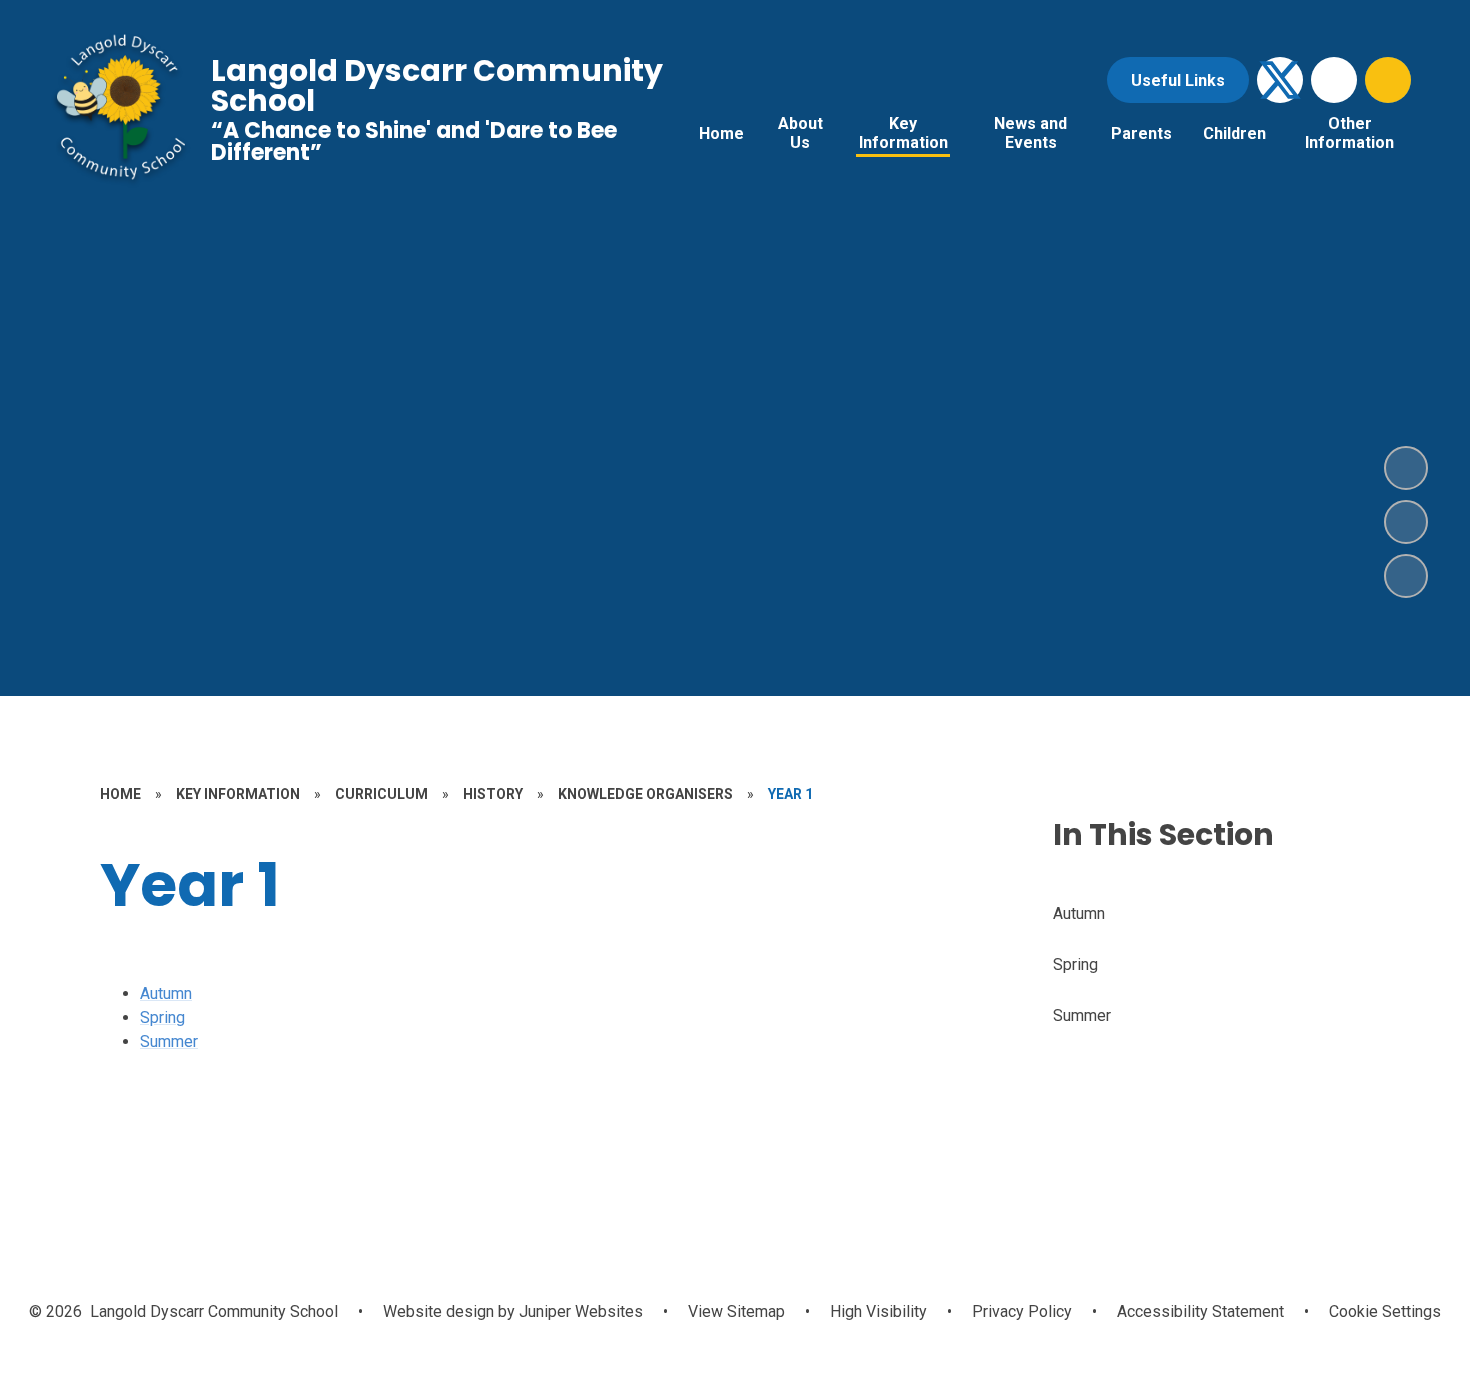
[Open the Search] (1388, 80)
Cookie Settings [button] (1385, 1311)
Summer (169, 1041)
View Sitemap (736, 1311)
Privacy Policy (1022, 1311)
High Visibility (878, 1311)
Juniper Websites (579, 1311)
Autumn (166, 993)
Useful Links (1178, 80)
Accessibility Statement (1200, 1311)
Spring (162, 1017)
